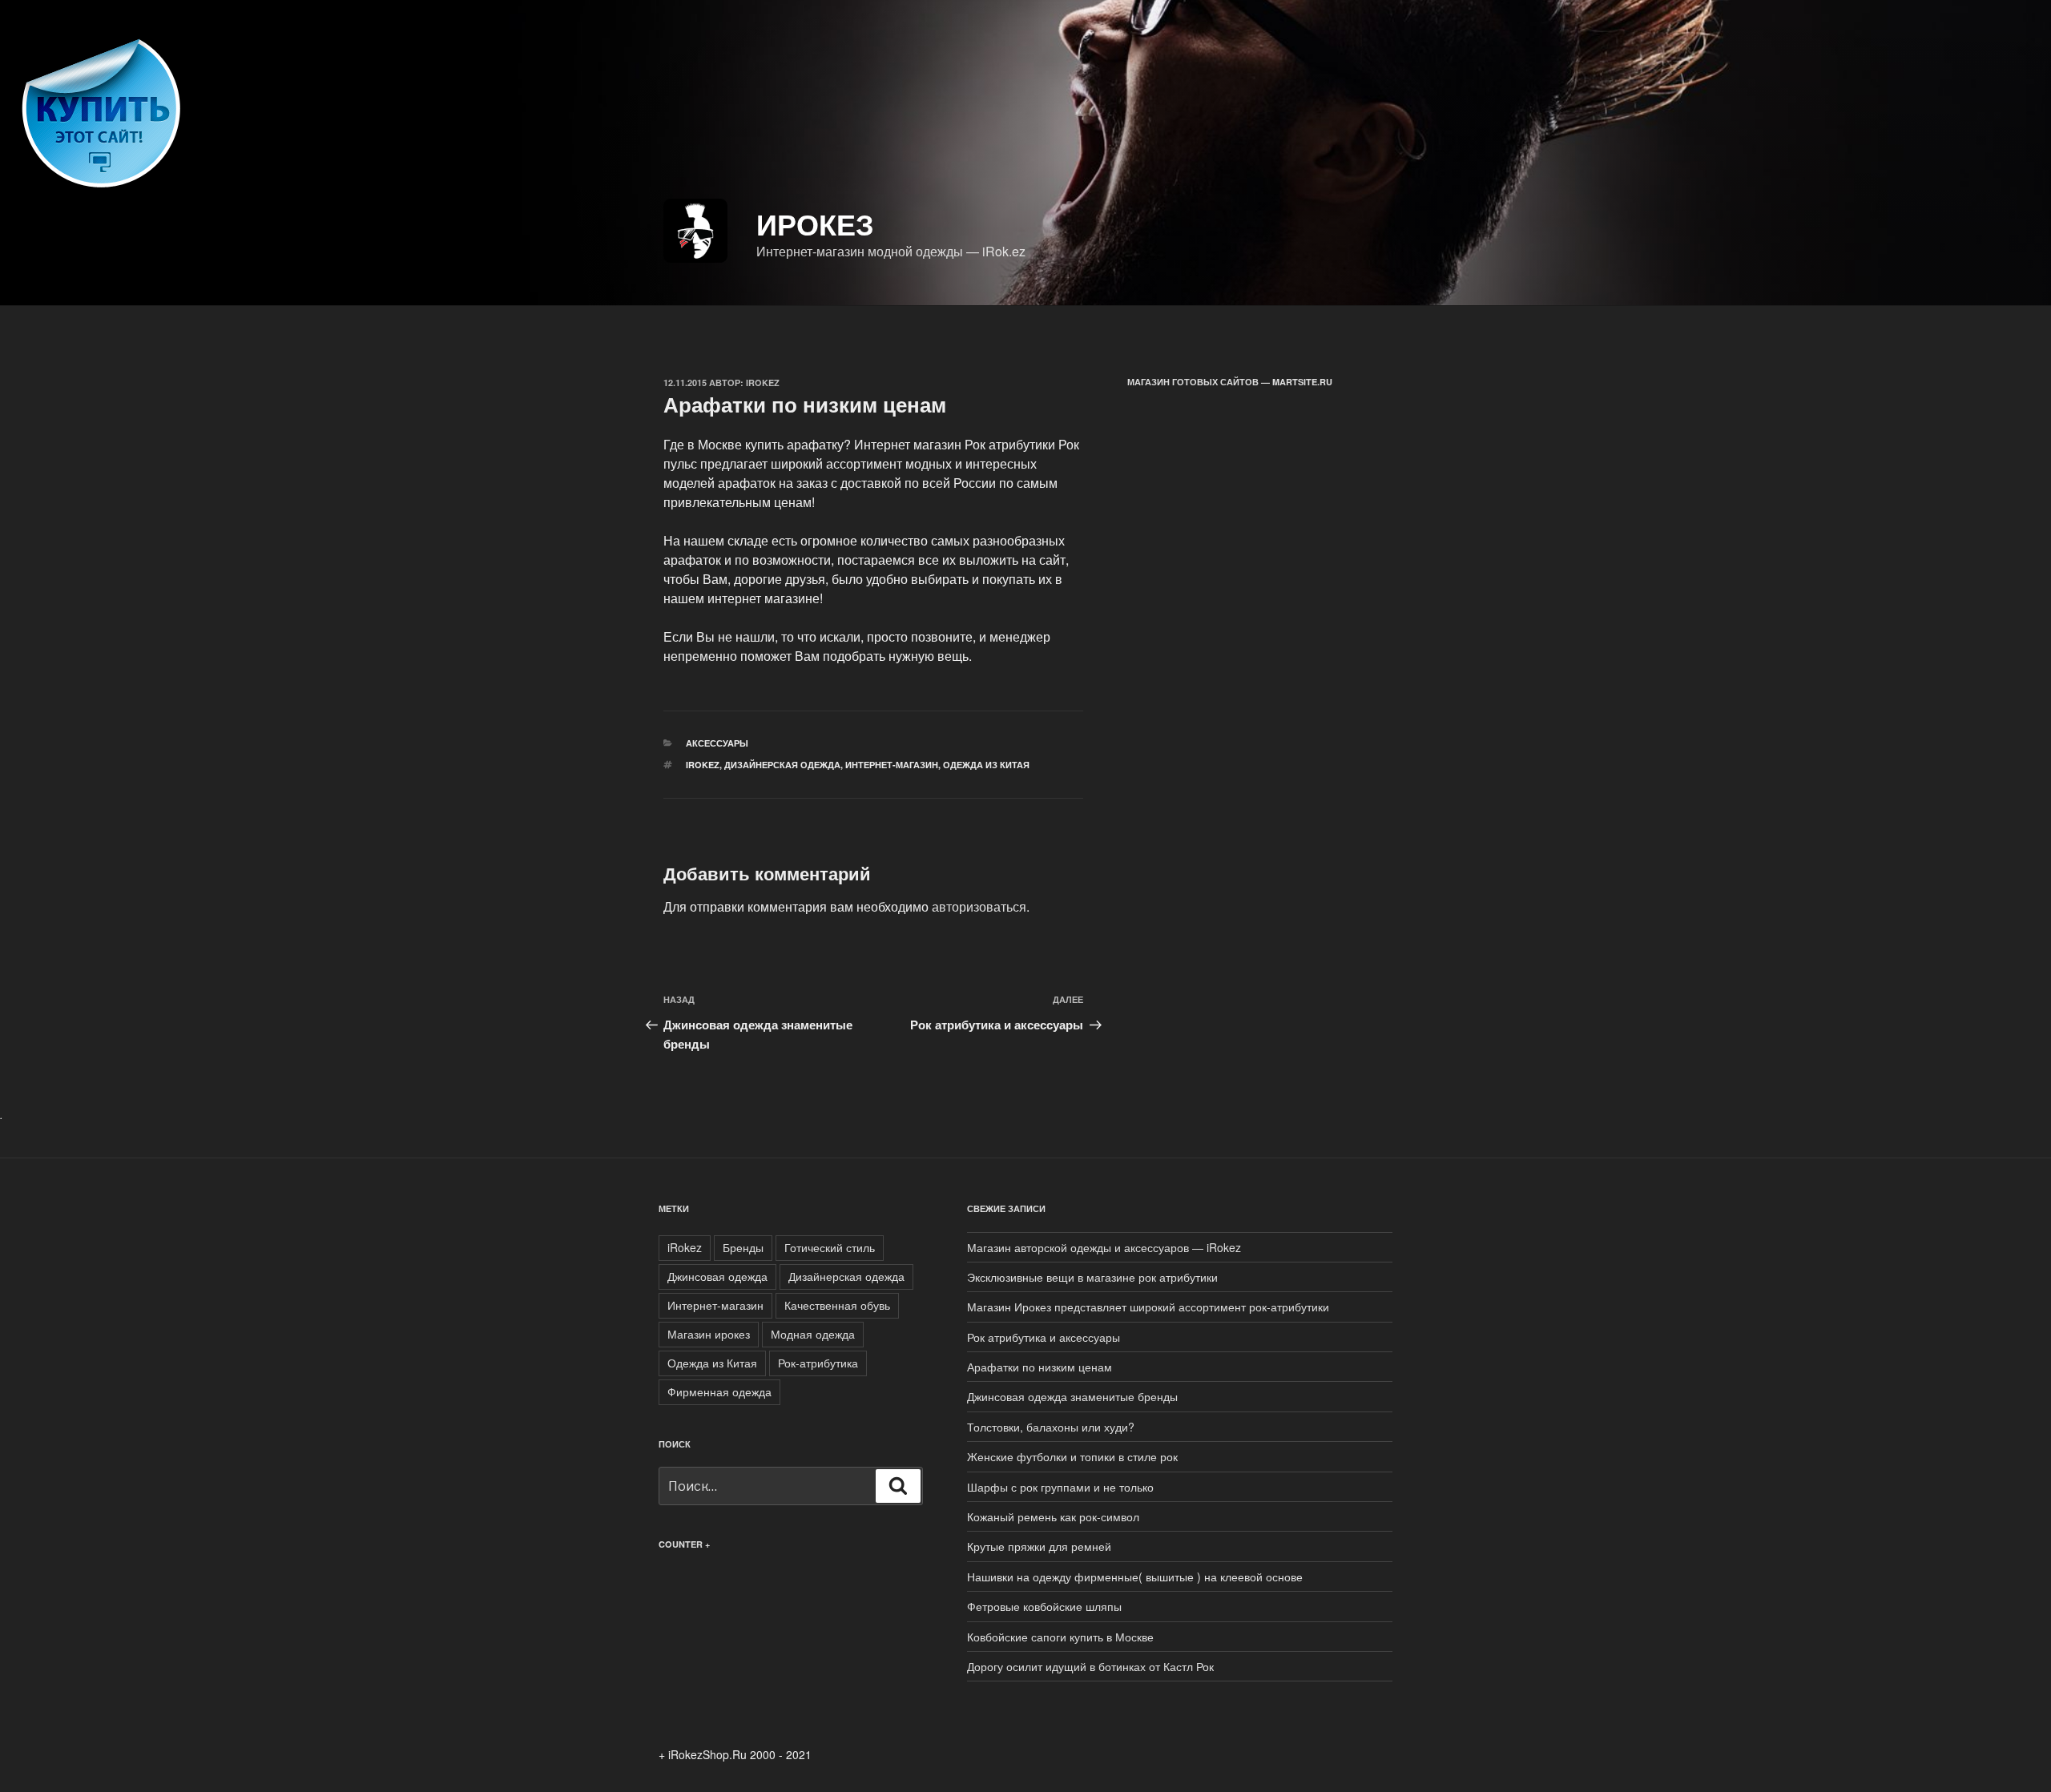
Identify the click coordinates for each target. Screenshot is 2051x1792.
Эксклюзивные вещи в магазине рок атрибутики (1092, 1277)
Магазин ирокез (709, 1334)
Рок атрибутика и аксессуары (1044, 1337)
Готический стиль (830, 1247)
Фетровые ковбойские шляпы (1044, 1606)
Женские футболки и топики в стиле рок (1072, 1456)
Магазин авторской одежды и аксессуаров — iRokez (1104, 1247)
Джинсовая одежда (717, 1276)
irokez (763, 383)
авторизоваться (979, 906)
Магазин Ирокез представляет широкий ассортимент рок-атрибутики (1148, 1307)
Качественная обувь (837, 1305)
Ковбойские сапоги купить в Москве (1060, 1637)
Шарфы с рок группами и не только (1060, 1487)
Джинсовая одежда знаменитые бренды (1072, 1396)
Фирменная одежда (719, 1391)
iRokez (703, 765)
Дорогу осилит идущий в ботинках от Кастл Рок (1090, 1666)
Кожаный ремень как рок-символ (1053, 1516)
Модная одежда (813, 1334)
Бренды (743, 1247)
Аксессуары (717, 743)
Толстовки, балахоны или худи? (1051, 1427)
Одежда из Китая (986, 765)
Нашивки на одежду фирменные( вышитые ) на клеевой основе (1135, 1577)
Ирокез (815, 223)
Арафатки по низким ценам (1040, 1367)
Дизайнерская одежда (782, 765)
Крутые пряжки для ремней (1039, 1546)
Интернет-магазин (892, 765)
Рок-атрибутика (818, 1363)
